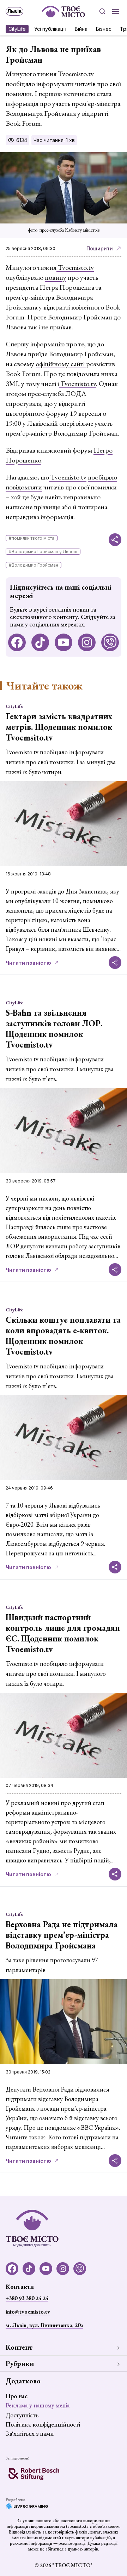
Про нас (17, 2396)
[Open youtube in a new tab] (64, 642)
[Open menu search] (102, 11)
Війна (81, 29)
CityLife (17, 29)
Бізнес (104, 29)
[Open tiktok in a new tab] (40, 642)
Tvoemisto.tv (75, 267)
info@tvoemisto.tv (28, 2312)
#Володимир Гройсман (34, 565)
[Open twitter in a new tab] (110, 642)
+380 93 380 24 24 (27, 2298)
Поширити (100, 248)
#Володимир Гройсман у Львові (43, 552)
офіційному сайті (61, 364)
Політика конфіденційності (43, 2424)
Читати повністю (28, 963)
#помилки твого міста (32, 538)
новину (56, 277)
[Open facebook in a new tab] (17, 642)
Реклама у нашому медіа (38, 2405)
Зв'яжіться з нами (30, 2433)
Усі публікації (50, 29)
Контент (19, 2347)
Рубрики (20, 2364)
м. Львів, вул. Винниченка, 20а (44, 2325)
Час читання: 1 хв (54, 140)
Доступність (22, 2415)
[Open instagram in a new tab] (87, 642)
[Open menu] (116, 11)
